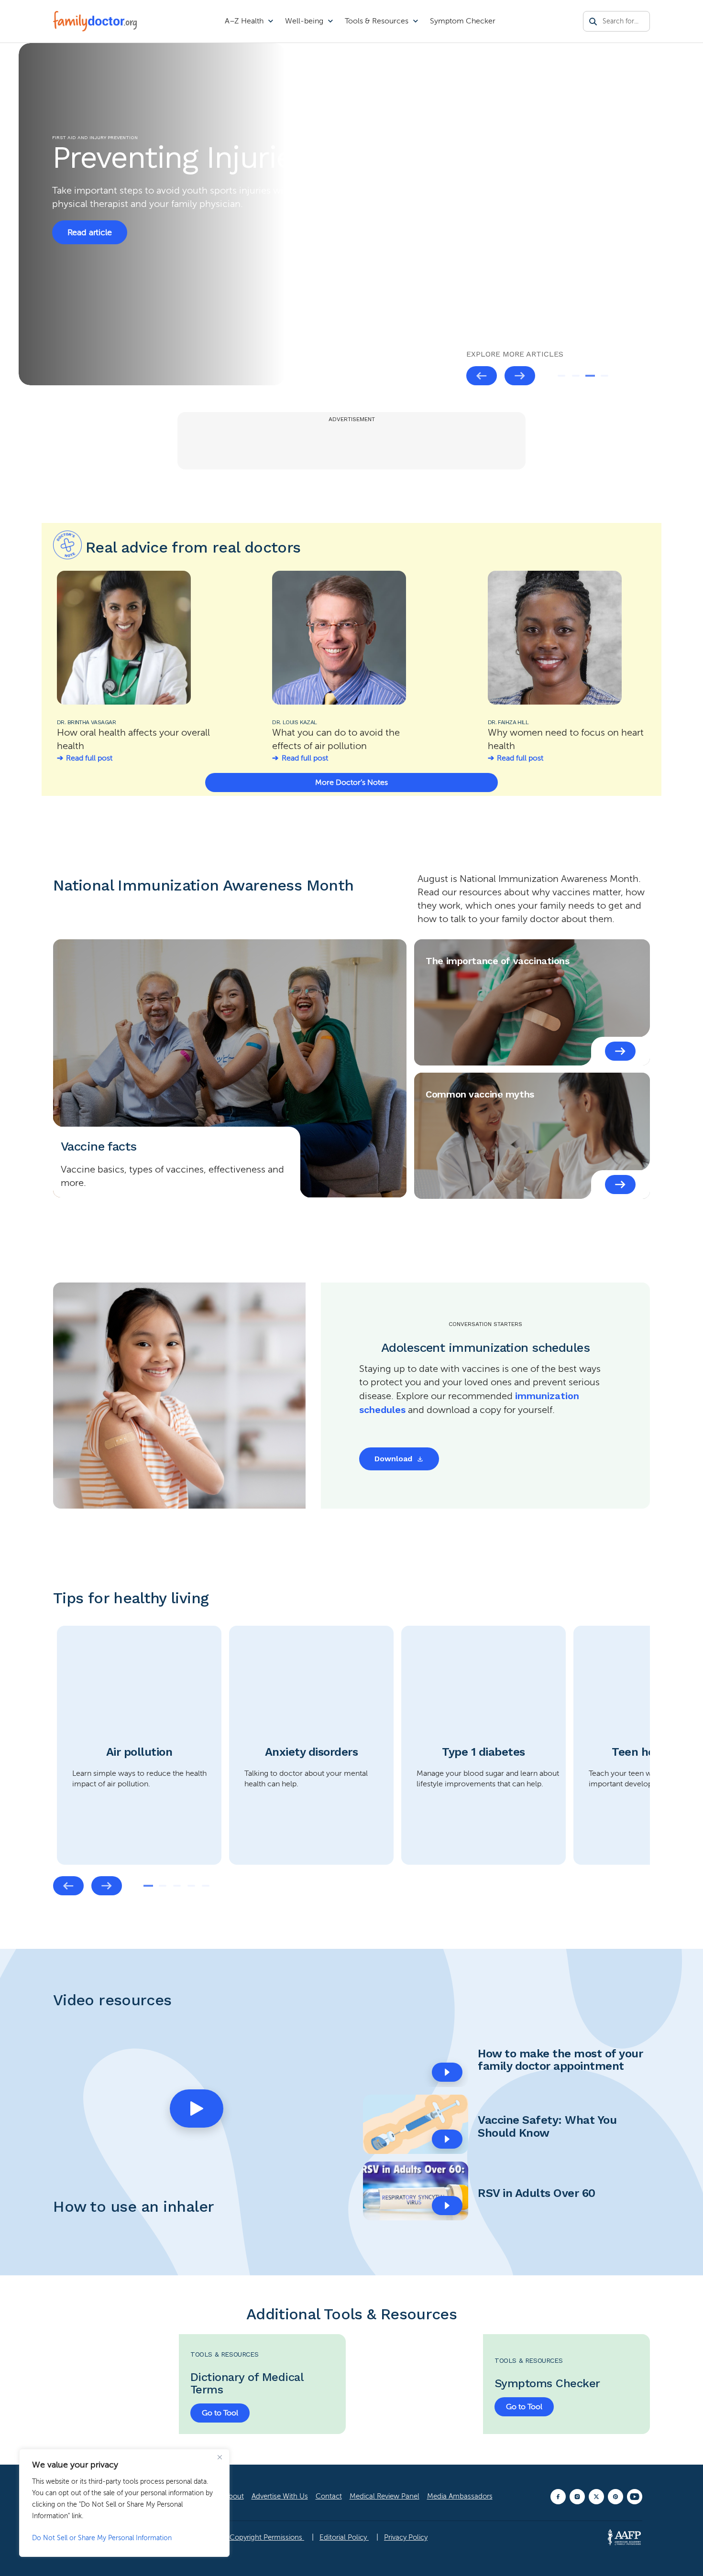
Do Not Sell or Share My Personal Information (102, 2538)
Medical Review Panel (384, 2496)
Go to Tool (220, 2413)
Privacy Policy (406, 2537)
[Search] (593, 22)
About (234, 2496)
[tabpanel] (139, 1745)
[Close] (220, 2457)
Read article (90, 232)
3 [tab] (590, 376)
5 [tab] (206, 1886)
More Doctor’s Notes (351, 783)
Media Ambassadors (460, 2496)
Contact (329, 2496)
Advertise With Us (280, 2496)
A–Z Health (244, 21)
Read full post (89, 758)
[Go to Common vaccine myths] (620, 1185)
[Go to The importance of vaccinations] (620, 1051)
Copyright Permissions (267, 2537)
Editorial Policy (344, 2537)
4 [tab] (604, 376)
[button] (197, 2109)
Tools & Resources (377, 21)
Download (393, 1459)
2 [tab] (576, 376)
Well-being (304, 21)
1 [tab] (561, 376)
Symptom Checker (463, 21)
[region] (124, 2503)
